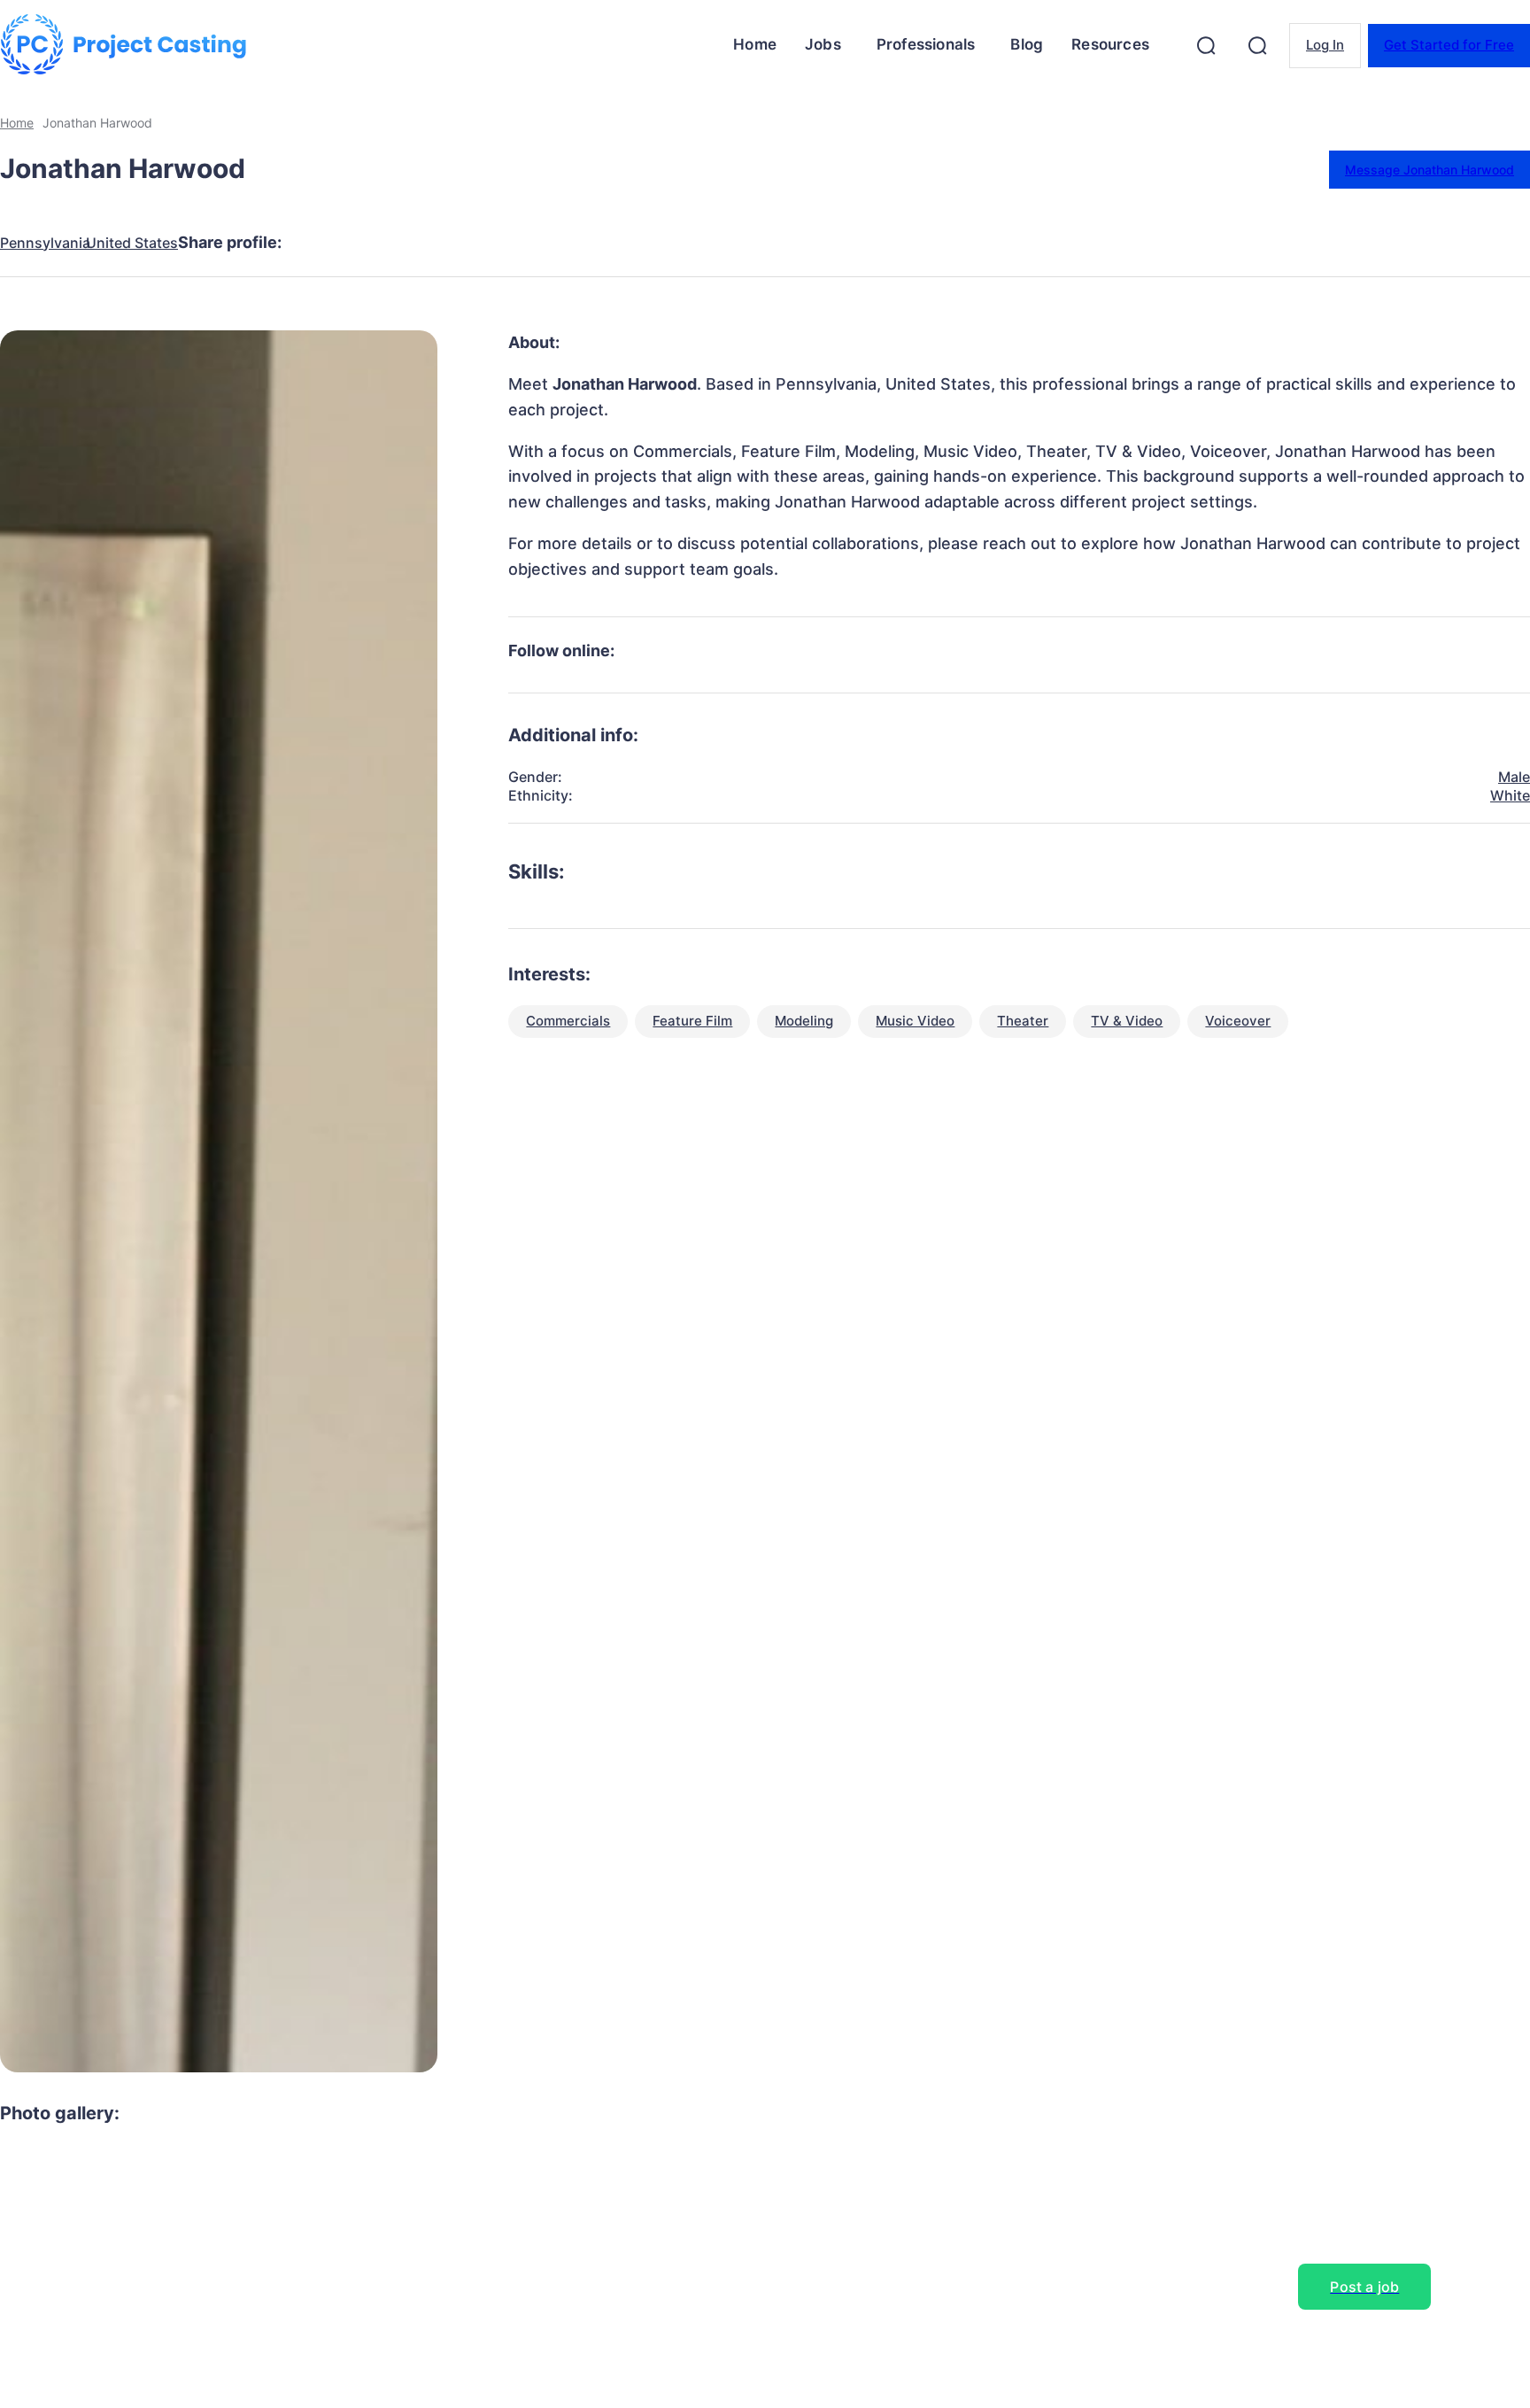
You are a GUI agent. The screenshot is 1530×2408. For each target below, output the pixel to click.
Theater (1023, 1021)
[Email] (576, 243)
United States (132, 243)
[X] (385, 243)
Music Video (915, 1021)
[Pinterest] (449, 243)
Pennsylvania (45, 243)
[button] (1206, 45)
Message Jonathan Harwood (1430, 170)
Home (17, 123)
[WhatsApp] (513, 243)
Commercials (568, 1021)
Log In (1325, 45)
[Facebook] (321, 243)
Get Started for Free (1449, 45)
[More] (641, 243)
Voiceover (1238, 1021)
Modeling (804, 1021)
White (1510, 795)
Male (1514, 777)
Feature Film (692, 1021)
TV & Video (1127, 1021)
